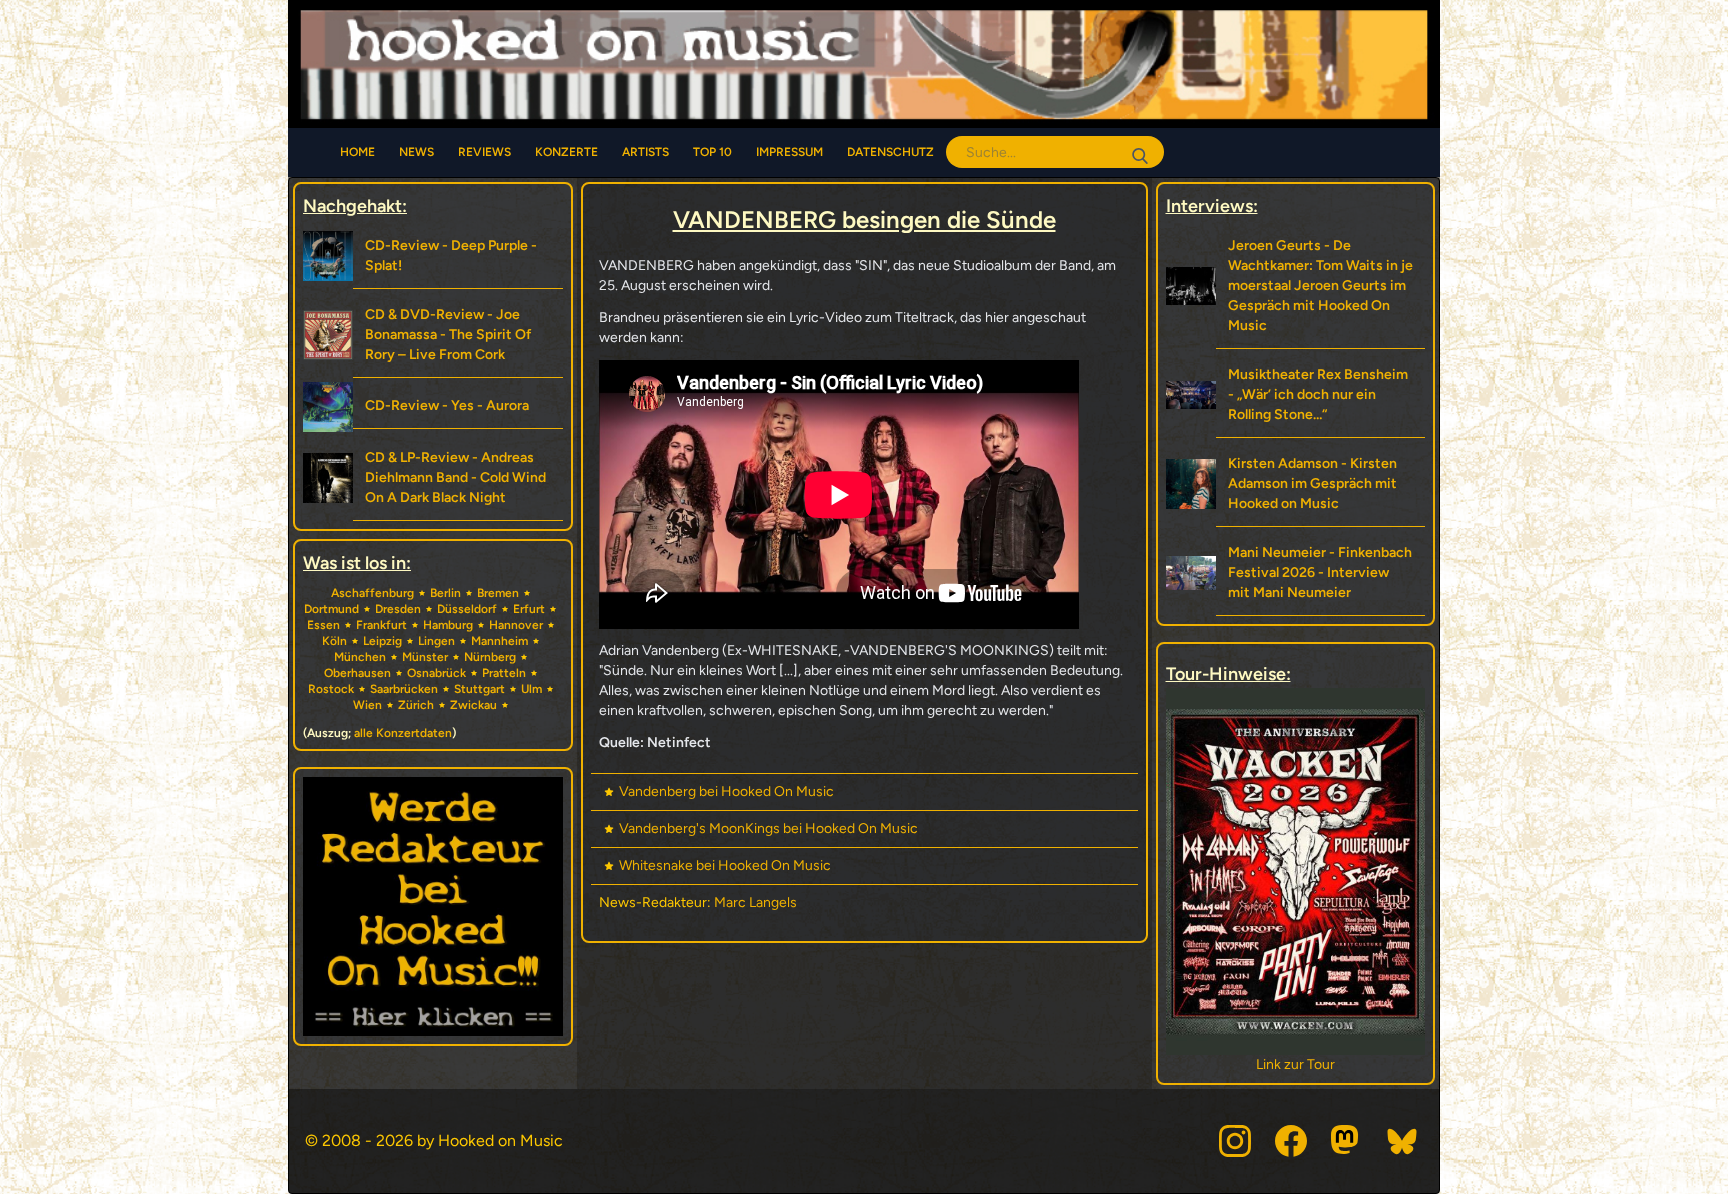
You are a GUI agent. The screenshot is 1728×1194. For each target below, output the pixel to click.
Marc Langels (755, 902)
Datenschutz (890, 152)
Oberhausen (357, 673)
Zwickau (473, 705)
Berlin (445, 593)
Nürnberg (490, 657)
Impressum (789, 152)
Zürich (416, 705)
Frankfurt (381, 625)
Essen (323, 625)
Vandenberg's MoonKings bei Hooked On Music (768, 828)
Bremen (498, 593)
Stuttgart (479, 689)
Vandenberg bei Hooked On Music (726, 791)
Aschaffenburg (372, 593)
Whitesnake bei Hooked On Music (725, 865)
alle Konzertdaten (403, 733)
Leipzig (382, 641)
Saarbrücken (404, 689)
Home (357, 152)
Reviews (484, 152)
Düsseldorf (467, 609)
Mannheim (499, 641)
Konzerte (566, 152)
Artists (645, 152)
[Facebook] (1291, 1141)
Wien (367, 705)
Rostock (331, 689)
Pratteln (504, 673)
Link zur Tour (1295, 1064)
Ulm (531, 689)
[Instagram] (1235, 1141)
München (360, 657)
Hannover (516, 625)
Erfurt (529, 609)
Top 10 (712, 152)
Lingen (436, 641)
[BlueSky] (1403, 1141)
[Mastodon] (1347, 1141)
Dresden (398, 609)
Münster (425, 657)
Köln (334, 641)
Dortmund (331, 609)
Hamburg (448, 625)
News (416, 152)
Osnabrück (436, 673)
